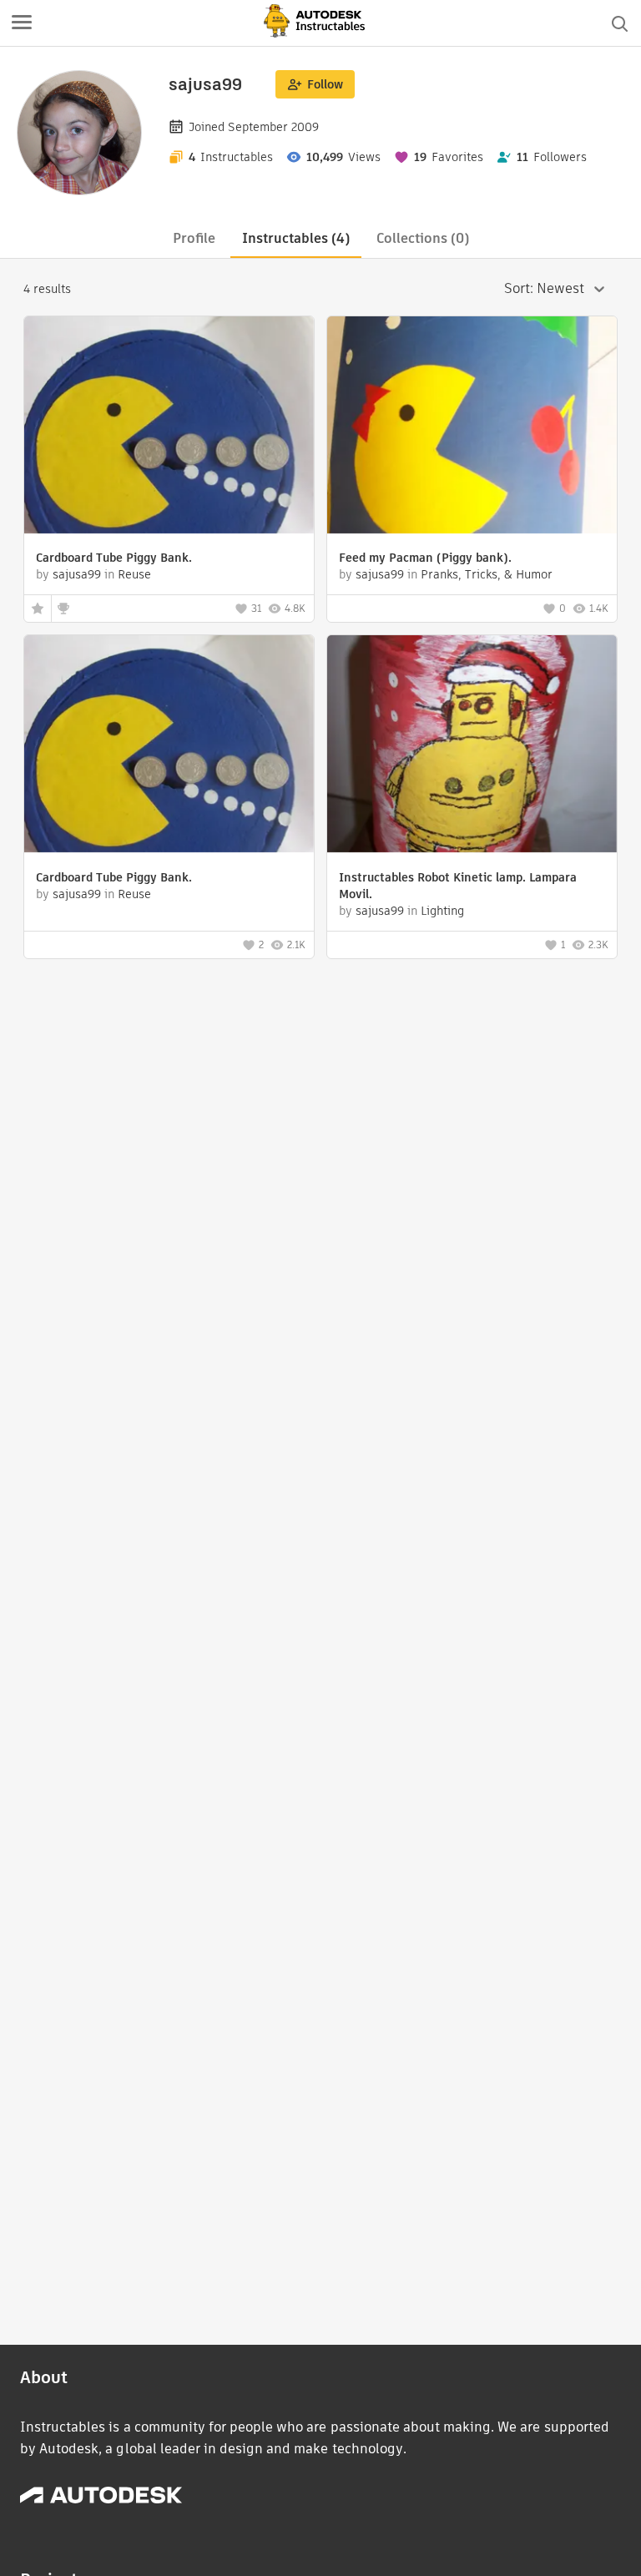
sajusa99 (77, 574)
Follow (325, 84)
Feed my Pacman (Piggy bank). (425, 558)
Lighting (442, 911)
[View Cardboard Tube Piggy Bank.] (169, 427)
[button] (22, 23)
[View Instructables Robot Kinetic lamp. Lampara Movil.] (472, 746)
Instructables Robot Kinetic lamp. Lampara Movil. (458, 886)
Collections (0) (423, 238)
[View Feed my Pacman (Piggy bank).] (472, 427)
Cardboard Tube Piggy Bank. (114, 558)
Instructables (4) (296, 238)
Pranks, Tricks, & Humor (487, 574)
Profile (194, 238)
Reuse (134, 574)
